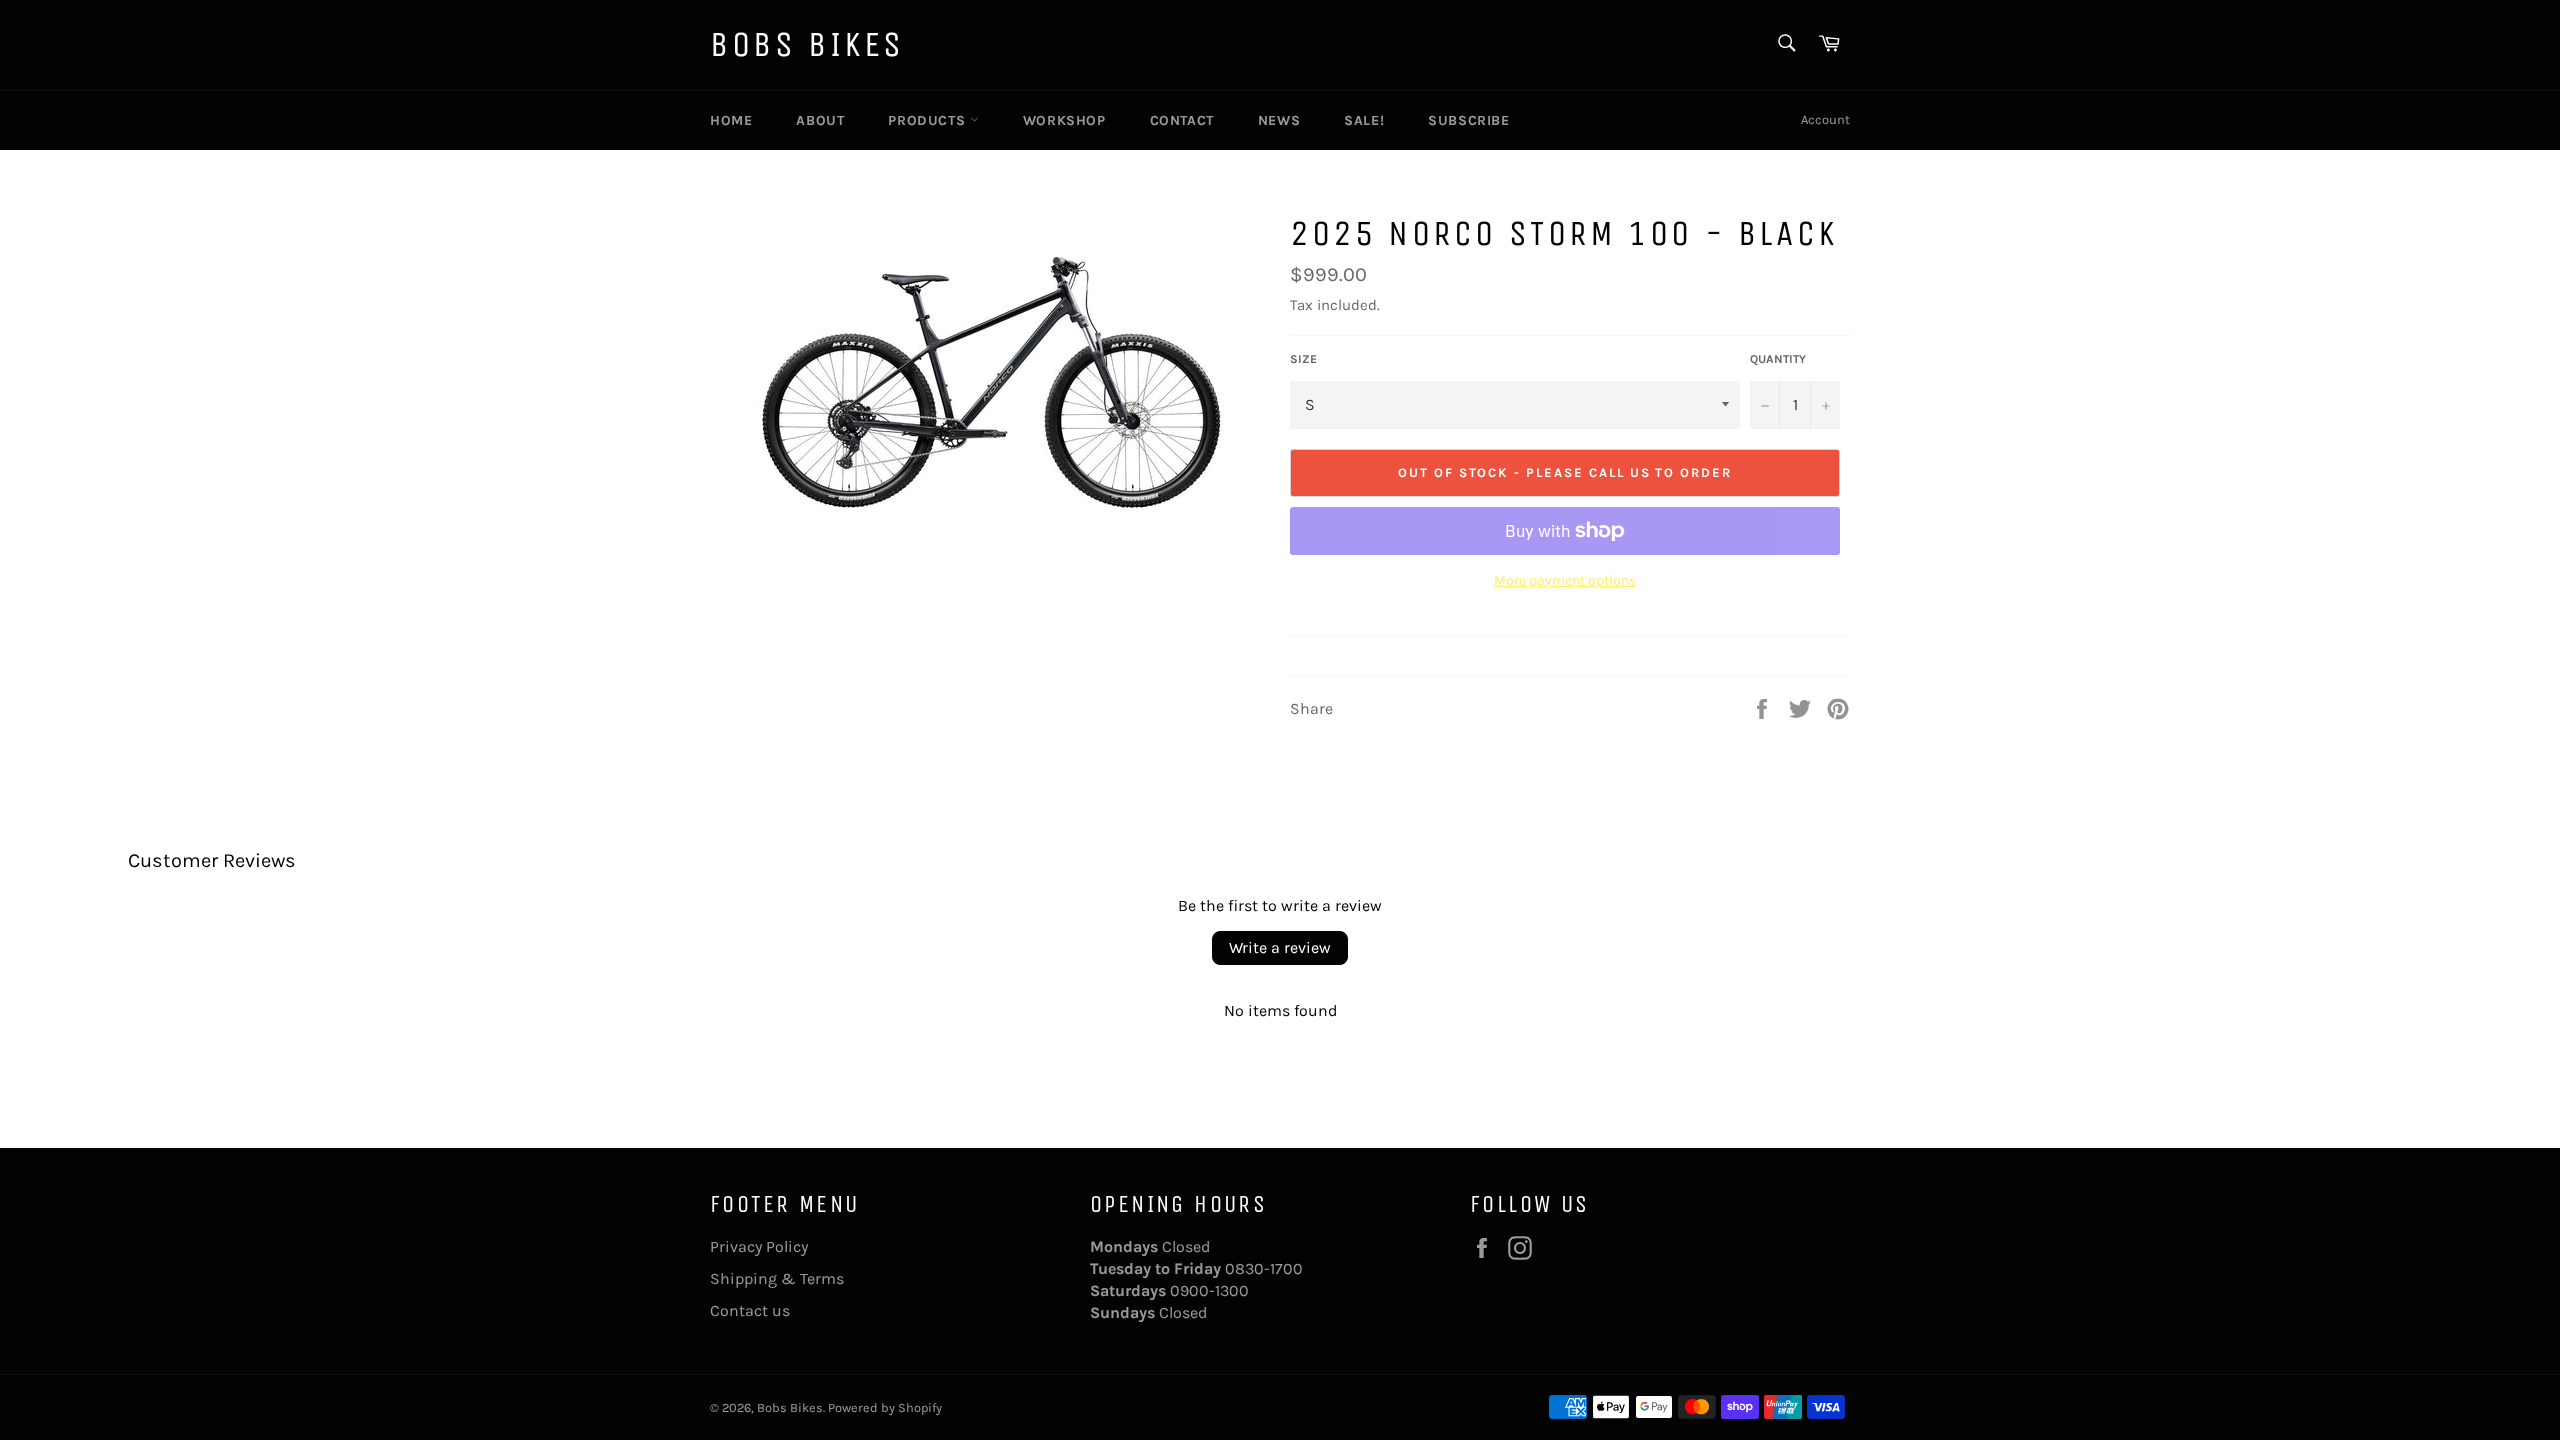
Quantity (1778, 359)
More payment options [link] (1565, 580)
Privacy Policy (759, 1246)
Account (1825, 119)
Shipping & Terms (777, 1278)
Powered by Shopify (885, 1407)
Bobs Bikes (807, 44)
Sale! (1364, 120)
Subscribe (1468, 120)
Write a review (1280, 947)
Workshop (1064, 120)
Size (1303, 359)
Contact (1182, 120)
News (1279, 120)
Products (928, 120)
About (820, 120)
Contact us (750, 1310)
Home (731, 120)
